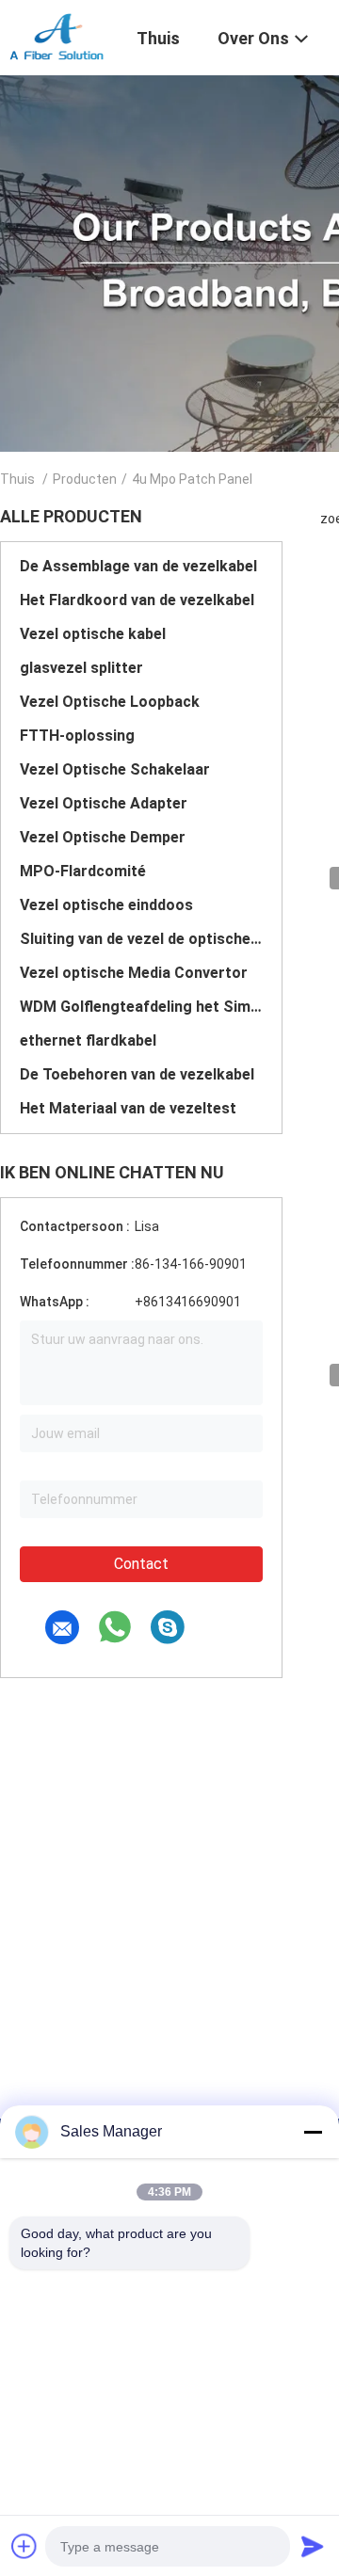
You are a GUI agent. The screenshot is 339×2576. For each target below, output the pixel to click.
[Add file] (24, 2546)
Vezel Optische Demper (103, 837)
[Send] (313, 2546)
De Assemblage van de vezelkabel (138, 566)
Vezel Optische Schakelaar (115, 769)
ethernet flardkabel (88, 1040)
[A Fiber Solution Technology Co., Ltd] (57, 36)
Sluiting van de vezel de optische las (141, 939)
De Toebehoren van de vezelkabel (137, 1074)
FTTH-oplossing (77, 736)
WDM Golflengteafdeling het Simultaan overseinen (141, 1007)
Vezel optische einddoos (106, 905)
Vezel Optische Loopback (110, 702)
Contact (141, 1564)
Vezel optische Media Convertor (134, 973)
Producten (85, 479)
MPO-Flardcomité (83, 871)
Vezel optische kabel (93, 634)
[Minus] (313, 2132)
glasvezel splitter (81, 668)
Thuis (17, 479)
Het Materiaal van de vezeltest (128, 1108)
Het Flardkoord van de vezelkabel (137, 600)
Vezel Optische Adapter (104, 803)
